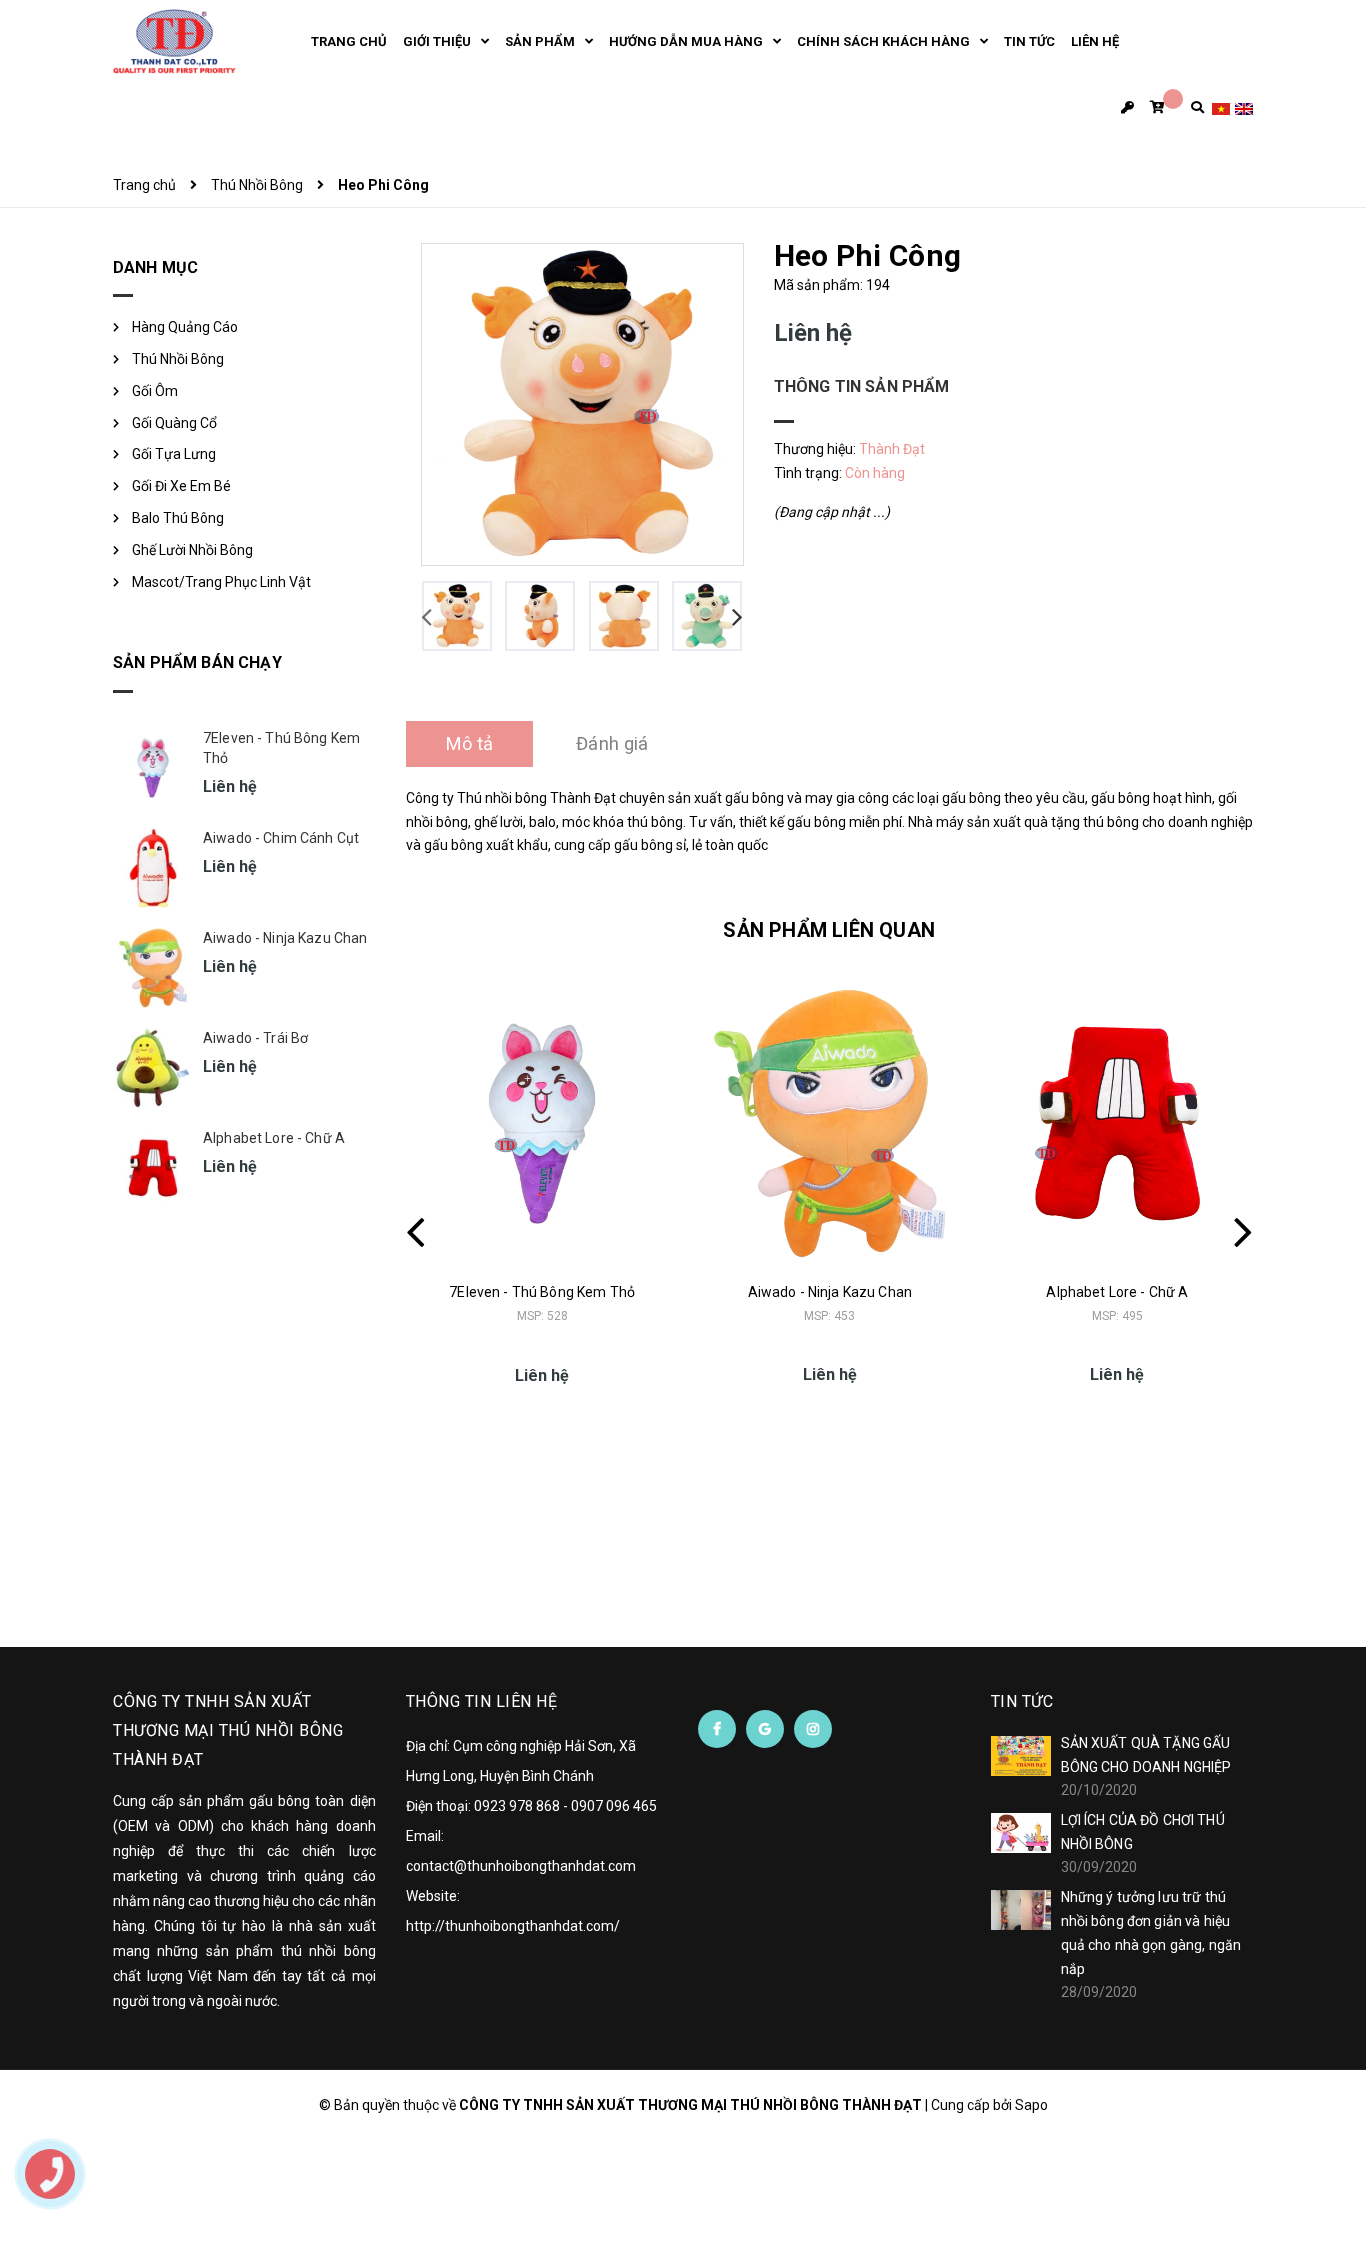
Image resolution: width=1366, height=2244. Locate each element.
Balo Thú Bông (178, 518)
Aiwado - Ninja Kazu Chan (830, 1292)
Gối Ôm (155, 391)
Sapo (1031, 2105)
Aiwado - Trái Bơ (255, 1038)
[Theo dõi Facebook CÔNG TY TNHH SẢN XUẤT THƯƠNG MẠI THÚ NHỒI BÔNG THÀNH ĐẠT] (717, 1729)
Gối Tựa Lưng (174, 454)
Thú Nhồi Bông (178, 359)
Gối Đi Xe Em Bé (181, 486)
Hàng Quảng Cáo (185, 327)
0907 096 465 (614, 1806)
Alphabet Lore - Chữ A (1117, 1292)
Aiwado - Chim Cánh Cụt (281, 838)
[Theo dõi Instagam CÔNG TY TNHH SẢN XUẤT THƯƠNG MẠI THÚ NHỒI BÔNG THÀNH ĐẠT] (813, 1729)
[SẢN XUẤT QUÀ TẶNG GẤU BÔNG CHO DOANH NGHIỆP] (1021, 1756)
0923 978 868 (517, 1806)
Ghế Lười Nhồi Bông (192, 550)
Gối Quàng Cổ (174, 423)
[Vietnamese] (1221, 107)
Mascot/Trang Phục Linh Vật (221, 582)
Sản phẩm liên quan (829, 930)
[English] (1244, 107)
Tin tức (1022, 1701)
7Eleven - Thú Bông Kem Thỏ (542, 1292)
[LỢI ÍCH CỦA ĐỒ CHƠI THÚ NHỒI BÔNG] (1021, 1833)
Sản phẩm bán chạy (197, 662)
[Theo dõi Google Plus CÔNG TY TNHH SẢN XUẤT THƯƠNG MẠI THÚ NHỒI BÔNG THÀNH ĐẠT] (765, 1729)
